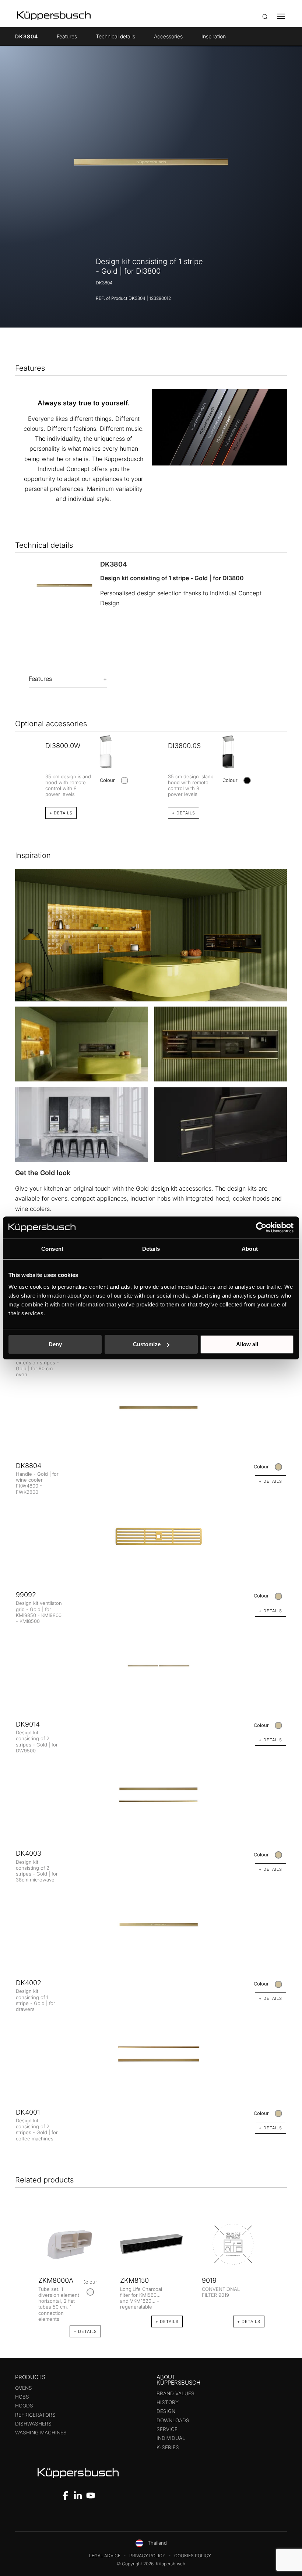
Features (67, 36)
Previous (23, 2270)
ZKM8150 (134, 2280)
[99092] (151, 1536)
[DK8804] (151, 1407)
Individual (171, 2438)
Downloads (173, 2420)
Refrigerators (35, 2415)
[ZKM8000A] (70, 2244)
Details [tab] (151, 1249)
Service (167, 2429)
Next (279, 2270)
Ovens (24, 2388)
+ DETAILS (61, 813)
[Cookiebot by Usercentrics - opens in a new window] (261, 1228)
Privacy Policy (147, 2556)
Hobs (22, 2397)
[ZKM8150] (151, 2244)
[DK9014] (151, 1666)
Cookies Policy (193, 2556)
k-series (168, 2447)
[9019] (233, 2244)
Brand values (175, 2393)
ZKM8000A (56, 2280)
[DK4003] (151, 1795)
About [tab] (250, 1249)
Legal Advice (105, 2556)
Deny (55, 1344)
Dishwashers (33, 2424)
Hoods (24, 2406)
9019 (209, 2280)
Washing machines (41, 2433)
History (168, 2402)
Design (166, 2411)
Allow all (247, 1344)
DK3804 (27, 36)
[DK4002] (151, 1924)
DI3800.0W (63, 746)
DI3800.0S (184, 746)
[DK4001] (151, 2054)
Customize (147, 1344)
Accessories (168, 36)
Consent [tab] (52, 1249)
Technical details (115, 36)
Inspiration (214, 36)
